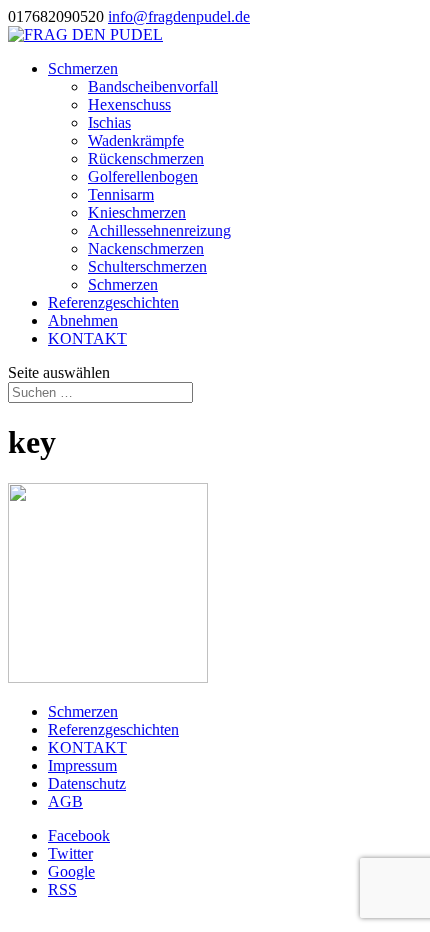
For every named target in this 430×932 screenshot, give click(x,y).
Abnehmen (83, 320)
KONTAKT (87, 338)
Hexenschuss (129, 104)
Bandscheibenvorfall (153, 86)
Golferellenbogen (143, 176)
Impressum (82, 765)
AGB (65, 801)
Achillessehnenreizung (159, 230)
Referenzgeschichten (113, 302)
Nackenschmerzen (146, 248)
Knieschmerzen (137, 212)
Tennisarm (121, 194)
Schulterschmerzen (147, 266)
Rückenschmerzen (146, 158)
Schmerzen (83, 68)
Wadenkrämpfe (136, 140)
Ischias (109, 122)
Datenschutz (87, 783)
